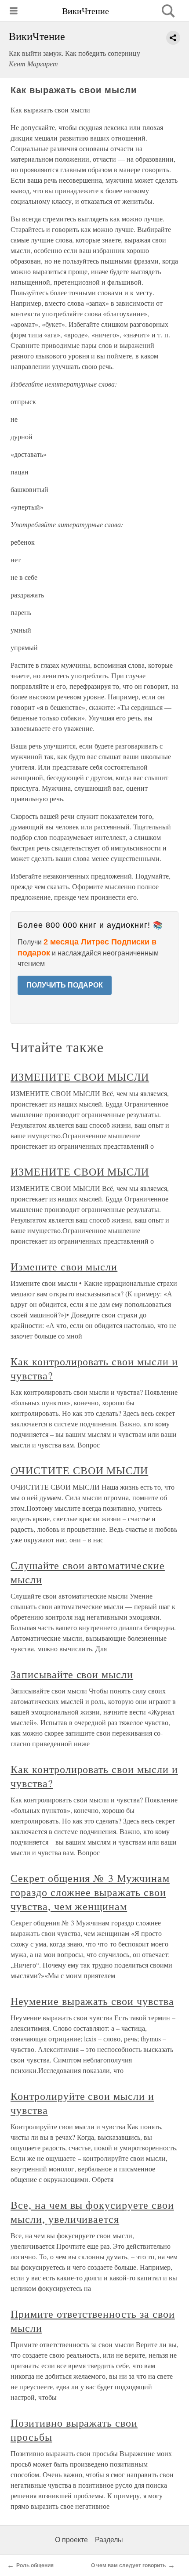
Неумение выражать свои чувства (92, 2001)
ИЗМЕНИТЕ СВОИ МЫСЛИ (80, 1077)
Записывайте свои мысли (72, 1674)
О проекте (71, 2540)
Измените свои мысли (64, 1266)
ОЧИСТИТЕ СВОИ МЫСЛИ (79, 1470)
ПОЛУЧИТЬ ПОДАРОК (65, 985)
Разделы (109, 2540)
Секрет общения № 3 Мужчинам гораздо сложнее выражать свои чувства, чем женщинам (90, 1892)
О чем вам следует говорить (128, 2565)
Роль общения (35, 2565)
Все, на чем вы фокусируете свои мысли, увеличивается (92, 2212)
